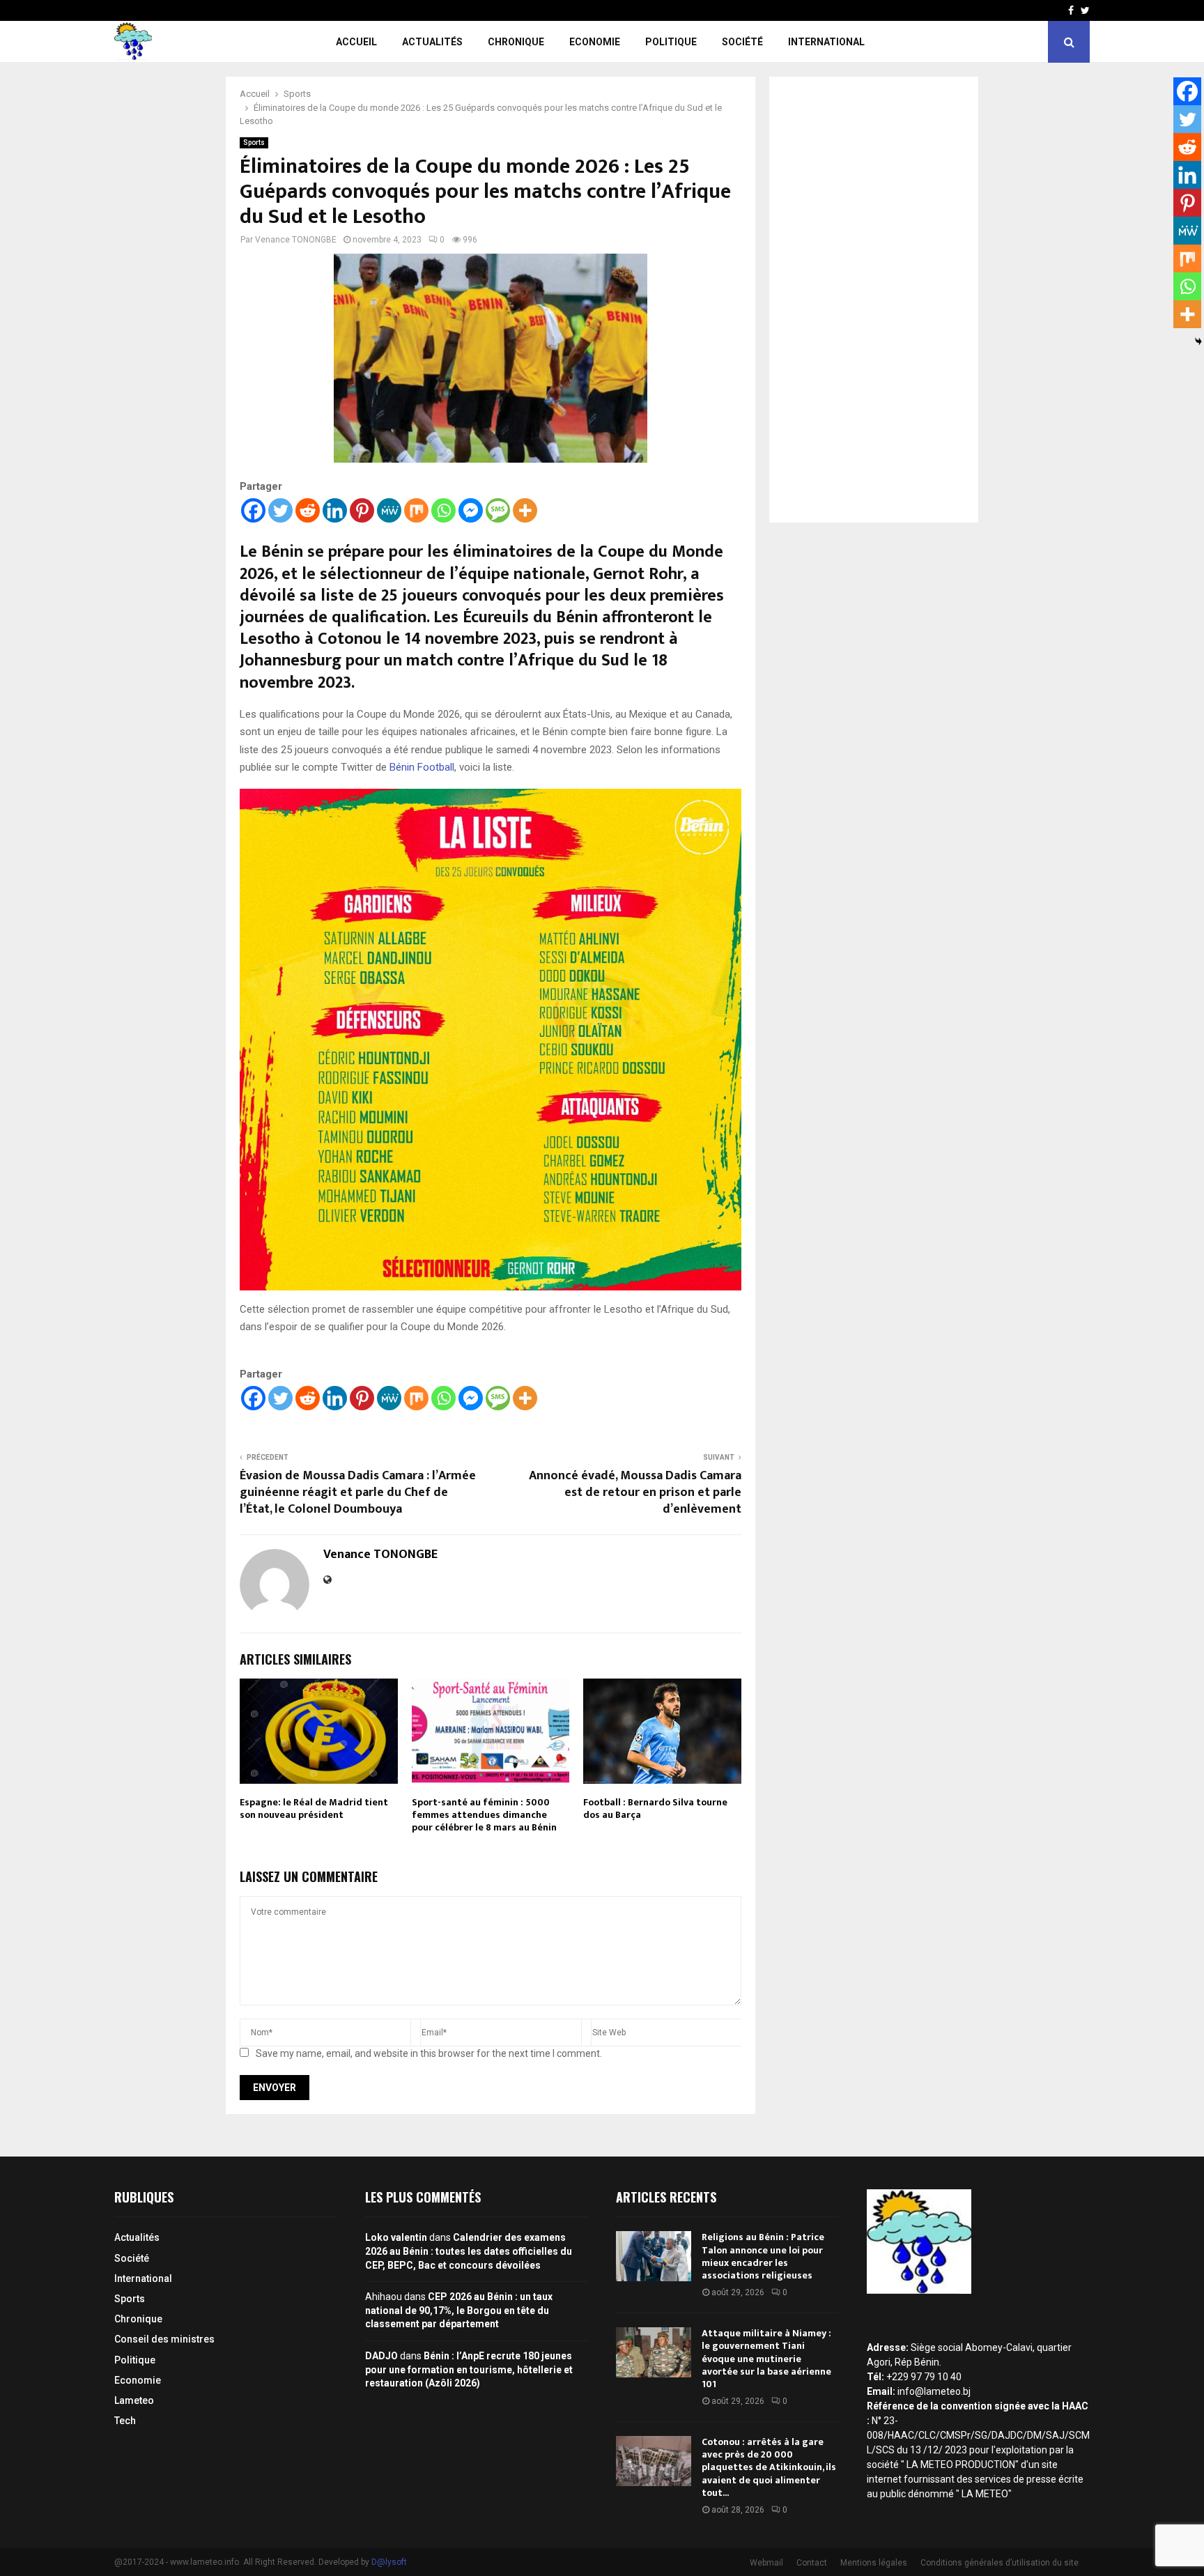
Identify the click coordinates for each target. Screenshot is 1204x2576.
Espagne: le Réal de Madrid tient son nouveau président (314, 1808)
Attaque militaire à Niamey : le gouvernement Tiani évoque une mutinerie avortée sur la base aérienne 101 (766, 2359)
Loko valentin (396, 2237)
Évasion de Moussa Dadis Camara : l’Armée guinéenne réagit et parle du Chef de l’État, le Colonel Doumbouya (358, 1493)
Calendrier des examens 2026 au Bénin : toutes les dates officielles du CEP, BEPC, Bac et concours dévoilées (469, 2251)
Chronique (516, 42)
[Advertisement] (874, 300)
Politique (671, 42)
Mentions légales (874, 2563)
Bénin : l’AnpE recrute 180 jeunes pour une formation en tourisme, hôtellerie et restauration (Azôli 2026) (469, 2369)
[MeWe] (389, 510)
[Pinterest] (362, 510)
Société (742, 42)
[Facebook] (253, 510)
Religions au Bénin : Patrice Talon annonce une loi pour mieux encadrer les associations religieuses (763, 2256)
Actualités (432, 42)
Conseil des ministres (164, 2339)
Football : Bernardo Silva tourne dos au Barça (655, 1808)
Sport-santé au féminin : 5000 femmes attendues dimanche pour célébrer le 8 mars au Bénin (484, 1815)
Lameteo (134, 2400)
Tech (125, 2421)
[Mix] (416, 510)
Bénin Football (420, 767)
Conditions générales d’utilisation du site (1000, 2563)
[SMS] (498, 510)
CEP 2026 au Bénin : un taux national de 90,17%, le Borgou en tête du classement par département (459, 2310)
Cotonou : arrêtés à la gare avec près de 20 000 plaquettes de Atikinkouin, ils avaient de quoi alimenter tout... (769, 2467)
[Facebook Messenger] (471, 510)
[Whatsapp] (443, 510)
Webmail (766, 2563)
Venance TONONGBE (296, 240)
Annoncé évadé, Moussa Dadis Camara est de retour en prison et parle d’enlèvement (635, 1493)
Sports (254, 142)
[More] (525, 510)
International (826, 42)
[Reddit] (308, 510)
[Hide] (1198, 341)
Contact (812, 2563)
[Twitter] (280, 510)
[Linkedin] (335, 510)
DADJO (381, 2356)
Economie (595, 42)
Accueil (356, 42)
